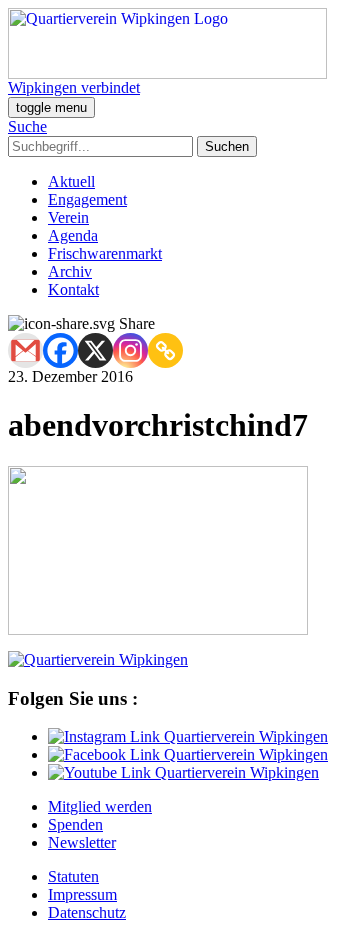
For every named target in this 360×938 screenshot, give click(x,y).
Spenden (75, 824)
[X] (95, 350)
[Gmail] (25, 350)
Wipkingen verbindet (74, 87)
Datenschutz (87, 912)
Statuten (73, 876)
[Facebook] (60, 350)
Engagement (87, 199)
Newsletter (82, 842)
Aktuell (71, 181)
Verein (68, 217)
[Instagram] (130, 350)
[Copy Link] (165, 350)
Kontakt (73, 289)
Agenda (73, 235)
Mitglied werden (100, 806)
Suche (27, 126)
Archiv (70, 271)
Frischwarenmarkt (105, 253)
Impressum (82, 894)
